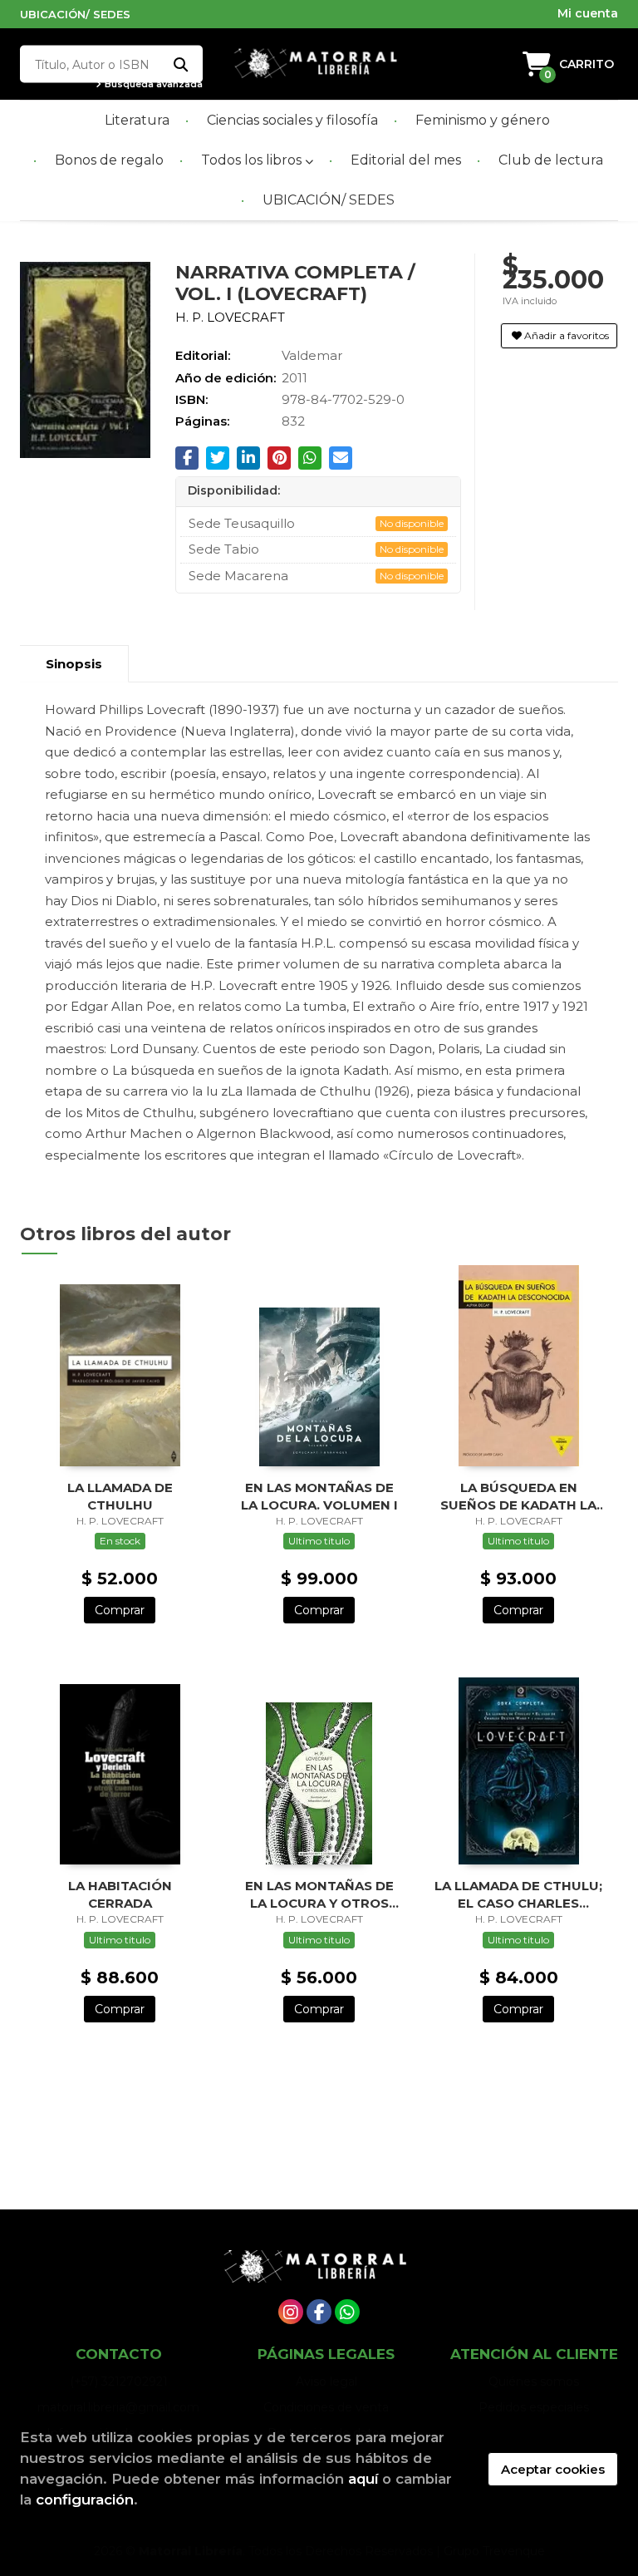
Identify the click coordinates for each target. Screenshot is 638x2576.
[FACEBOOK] (319, 2312)
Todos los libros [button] (253, 160)
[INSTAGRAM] (291, 2312)
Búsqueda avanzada (152, 84)
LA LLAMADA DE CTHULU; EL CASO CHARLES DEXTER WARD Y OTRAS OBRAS (518, 1894)
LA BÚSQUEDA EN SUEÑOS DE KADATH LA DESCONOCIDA (518, 1496)
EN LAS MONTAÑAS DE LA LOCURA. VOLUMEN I (319, 1496)
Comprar (120, 1610)
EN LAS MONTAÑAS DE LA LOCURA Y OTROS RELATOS (319, 1894)
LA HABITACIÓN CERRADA (120, 1894)
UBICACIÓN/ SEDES (75, 14)
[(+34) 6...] (347, 2312)
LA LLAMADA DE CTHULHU (120, 1496)
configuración (85, 2500)
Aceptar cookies (553, 2469)
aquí (363, 2479)
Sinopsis (74, 664)
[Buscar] (180, 64)
